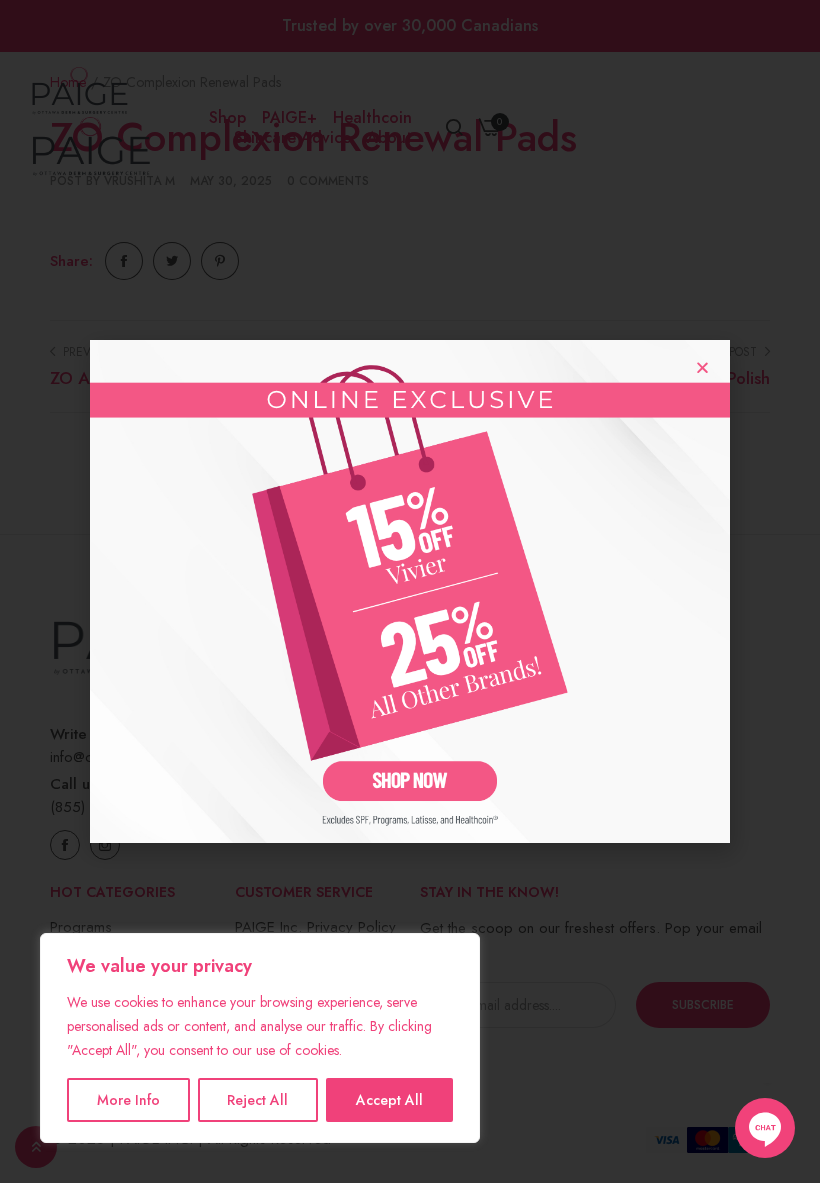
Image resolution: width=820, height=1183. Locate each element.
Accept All (389, 1100)
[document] (410, 591)
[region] (260, 1038)
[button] (702, 367)
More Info (128, 1100)
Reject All (257, 1100)
